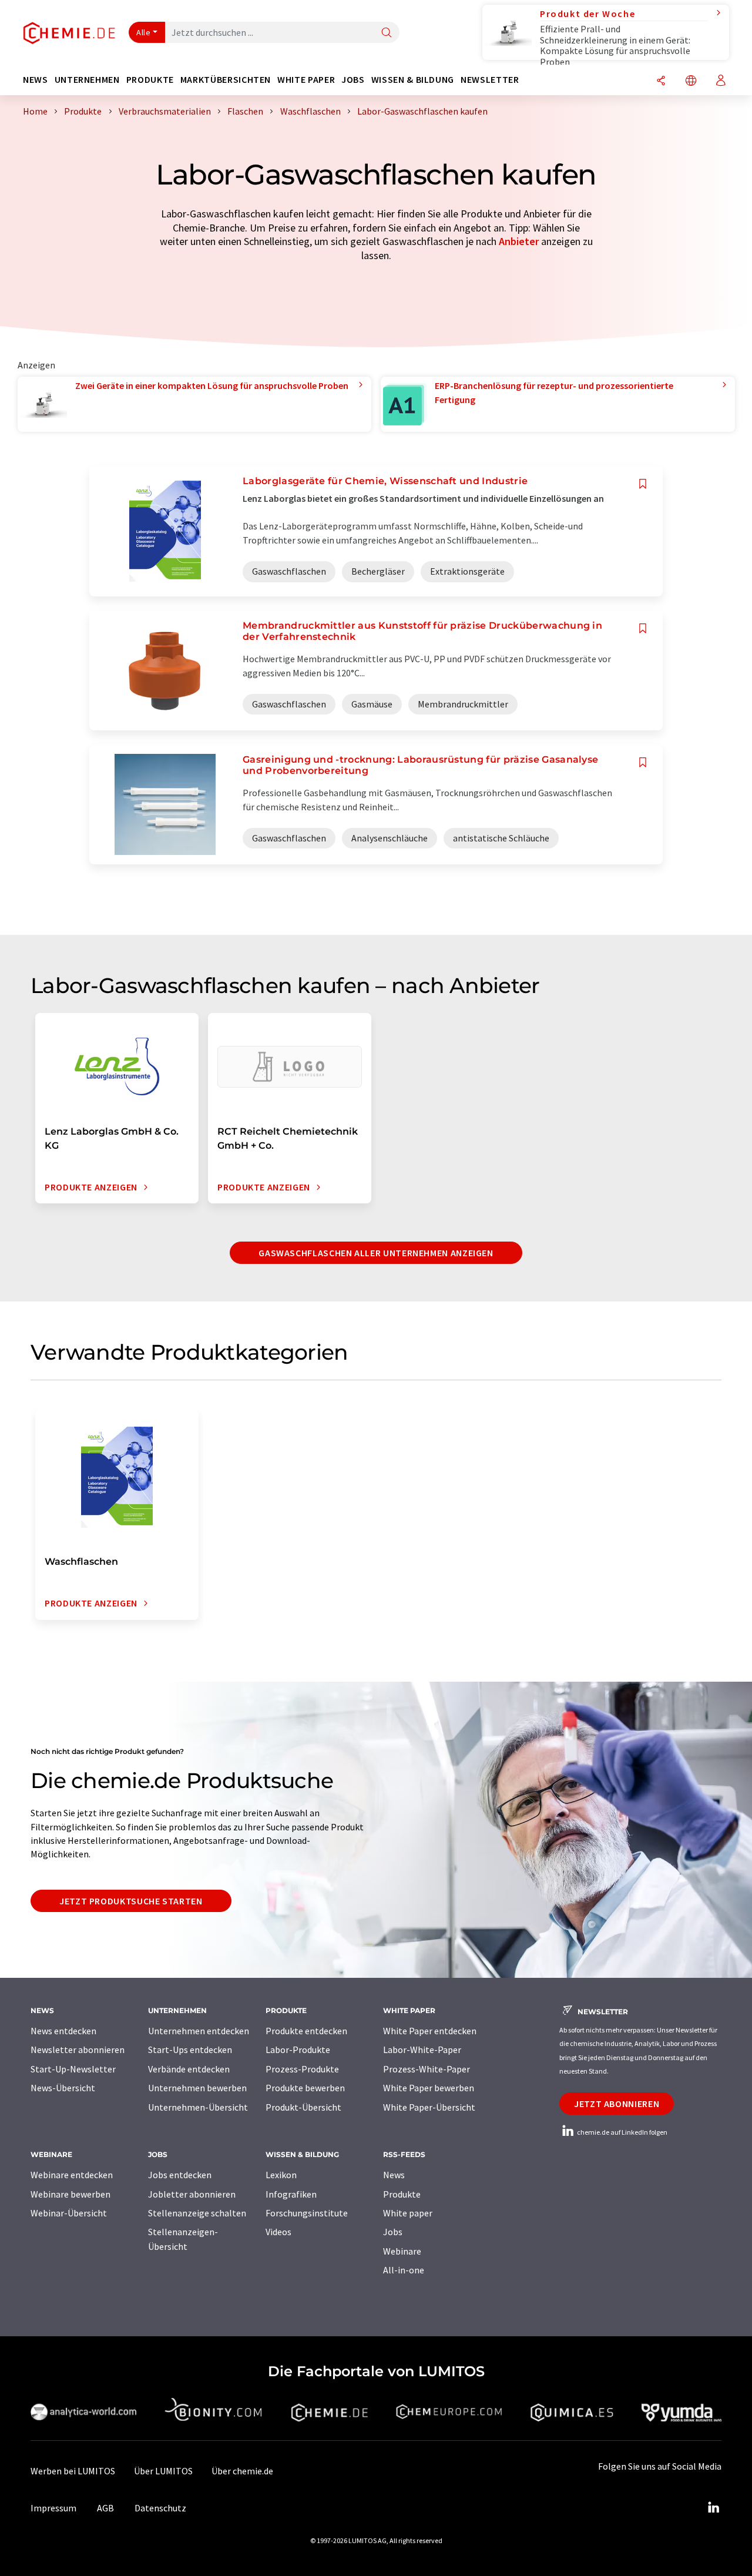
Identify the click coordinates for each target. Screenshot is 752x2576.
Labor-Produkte (298, 2050)
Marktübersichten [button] (226, 80)
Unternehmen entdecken (199, 2031)
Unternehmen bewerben (197, 2088)
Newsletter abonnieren (78, 2050)
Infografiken (291, 2194)
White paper (408, 2213)
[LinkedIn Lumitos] (713, 2508)
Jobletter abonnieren (192, 2194)
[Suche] (387, 33)
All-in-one (404, 2270)
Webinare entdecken (72, 2175)
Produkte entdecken (306, 2031)
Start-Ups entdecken (190, 2050)
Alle (143, 32)
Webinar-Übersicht (69, 2213)
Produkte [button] (150, 80)
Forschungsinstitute (307, 2213)
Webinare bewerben (70, 2194)
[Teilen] (661, 81)
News (394, 2175)
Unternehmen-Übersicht (198, 2107)
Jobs (393, 2232)
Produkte (402, 2194)
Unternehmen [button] (87, 80)
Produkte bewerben (305, 2088)
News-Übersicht (63, 2088)
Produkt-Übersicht (303, 2107)
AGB (105, 2508)
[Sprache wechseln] (691, 81)
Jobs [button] (353, 80)
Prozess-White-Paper (427, 2069)
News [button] (36, 80)
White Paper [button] (306, 80)
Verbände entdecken (189, 2069)
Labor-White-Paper (422, 2050)
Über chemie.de (242, 2471)
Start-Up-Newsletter (73, 2069)
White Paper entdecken (430, 2031)
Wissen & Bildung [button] (413, 80)
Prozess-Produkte (302, 2069)
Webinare (402, 2251)
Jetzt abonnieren (617, 2104)
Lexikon (281, 2175)
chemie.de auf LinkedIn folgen (622, 2132)
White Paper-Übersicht (429, 2107)
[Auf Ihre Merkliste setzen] (643, 484)
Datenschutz (160, 2508)
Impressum (53, 2508)
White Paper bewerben (429, 2088)
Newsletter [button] (490, 80)
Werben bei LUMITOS (73, 2471)
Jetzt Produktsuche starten (131, 1901)
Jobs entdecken (180, 2175)
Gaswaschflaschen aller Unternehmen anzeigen (376, 1253)
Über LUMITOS (163, 2471)
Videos (278, 2232)
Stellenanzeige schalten (197, 2213)
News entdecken (63, 2031)
